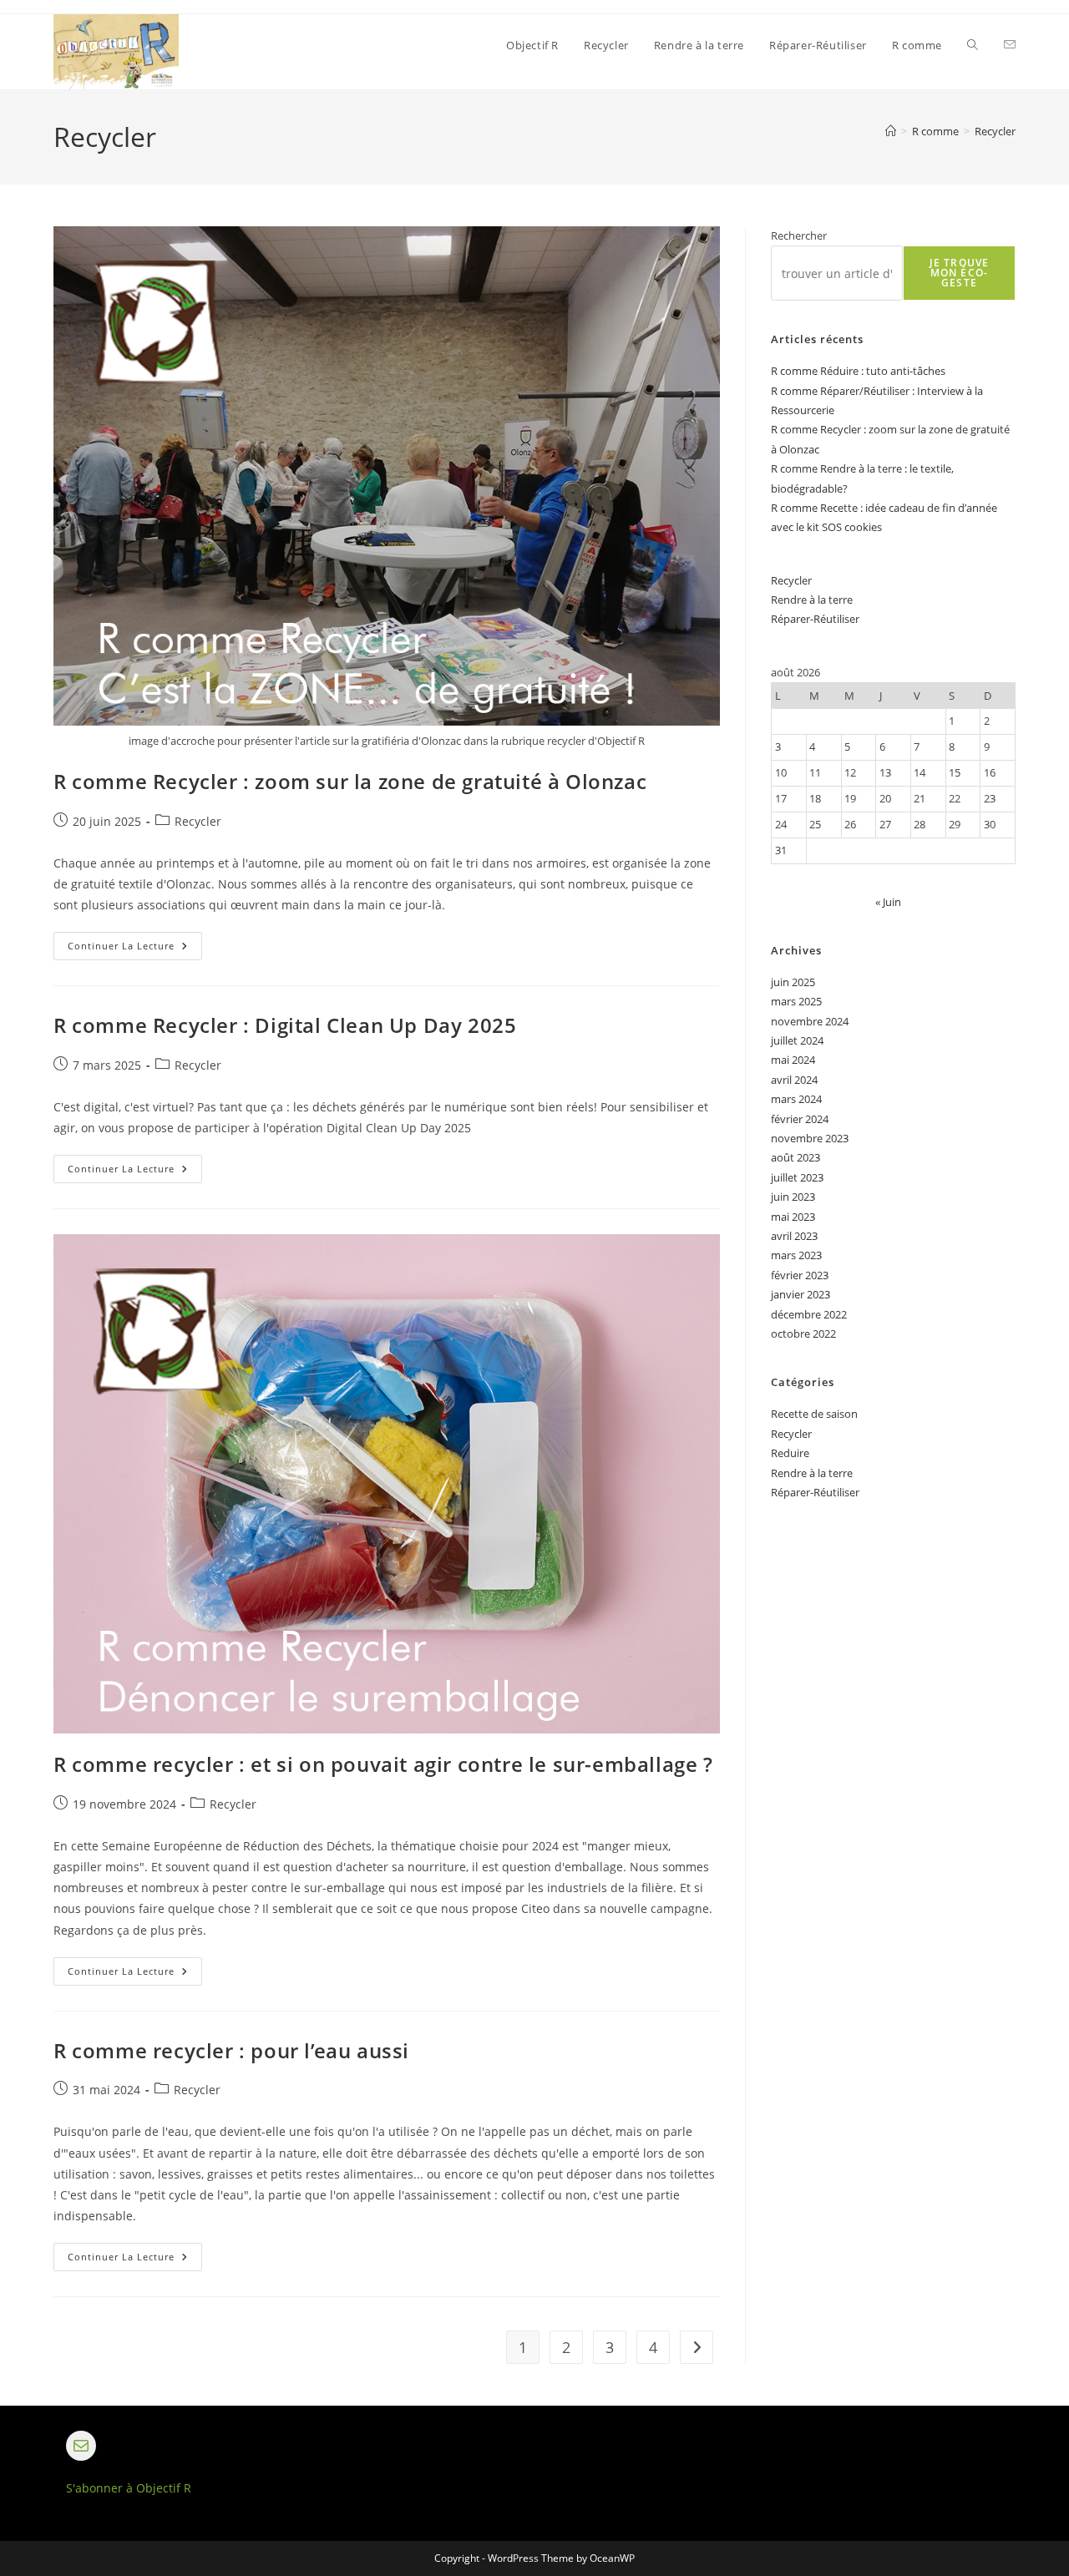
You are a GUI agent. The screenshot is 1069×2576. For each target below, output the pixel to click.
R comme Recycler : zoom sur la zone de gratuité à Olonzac (350, 781)
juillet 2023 (797, 1177)
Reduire (790, 1453)
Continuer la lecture (135, 949)
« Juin (888, 902)
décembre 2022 (809, 1314)
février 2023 (800, 1275)
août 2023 (795, 1157)
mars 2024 (796, 1099)
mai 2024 (793, 1060)
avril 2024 (794, 1080)
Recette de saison (814, 1414)
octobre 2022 (803, 1334)
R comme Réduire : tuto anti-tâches (858, 371)
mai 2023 (793, 1217)
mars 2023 (796, 1255)
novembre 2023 (810, 1138)
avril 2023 (794, 1236)
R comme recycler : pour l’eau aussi (231, 2050)
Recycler (995, 131)
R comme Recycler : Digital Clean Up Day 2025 (285, 1025)
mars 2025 (796, 1001)
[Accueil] (891, 131)
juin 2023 (793, 1197)
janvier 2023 (800, 1294)
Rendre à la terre (812, 600)
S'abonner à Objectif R (129, 2488)
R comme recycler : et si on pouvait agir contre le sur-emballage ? (383, 1764)
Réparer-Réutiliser (815, 619)
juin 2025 (793, 982)
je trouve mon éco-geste (960, 273)
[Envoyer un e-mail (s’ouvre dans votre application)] (1010, 45)
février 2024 (800, 1119)
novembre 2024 (810, 1021)
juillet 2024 (797, 1040)
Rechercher (799, 235)
